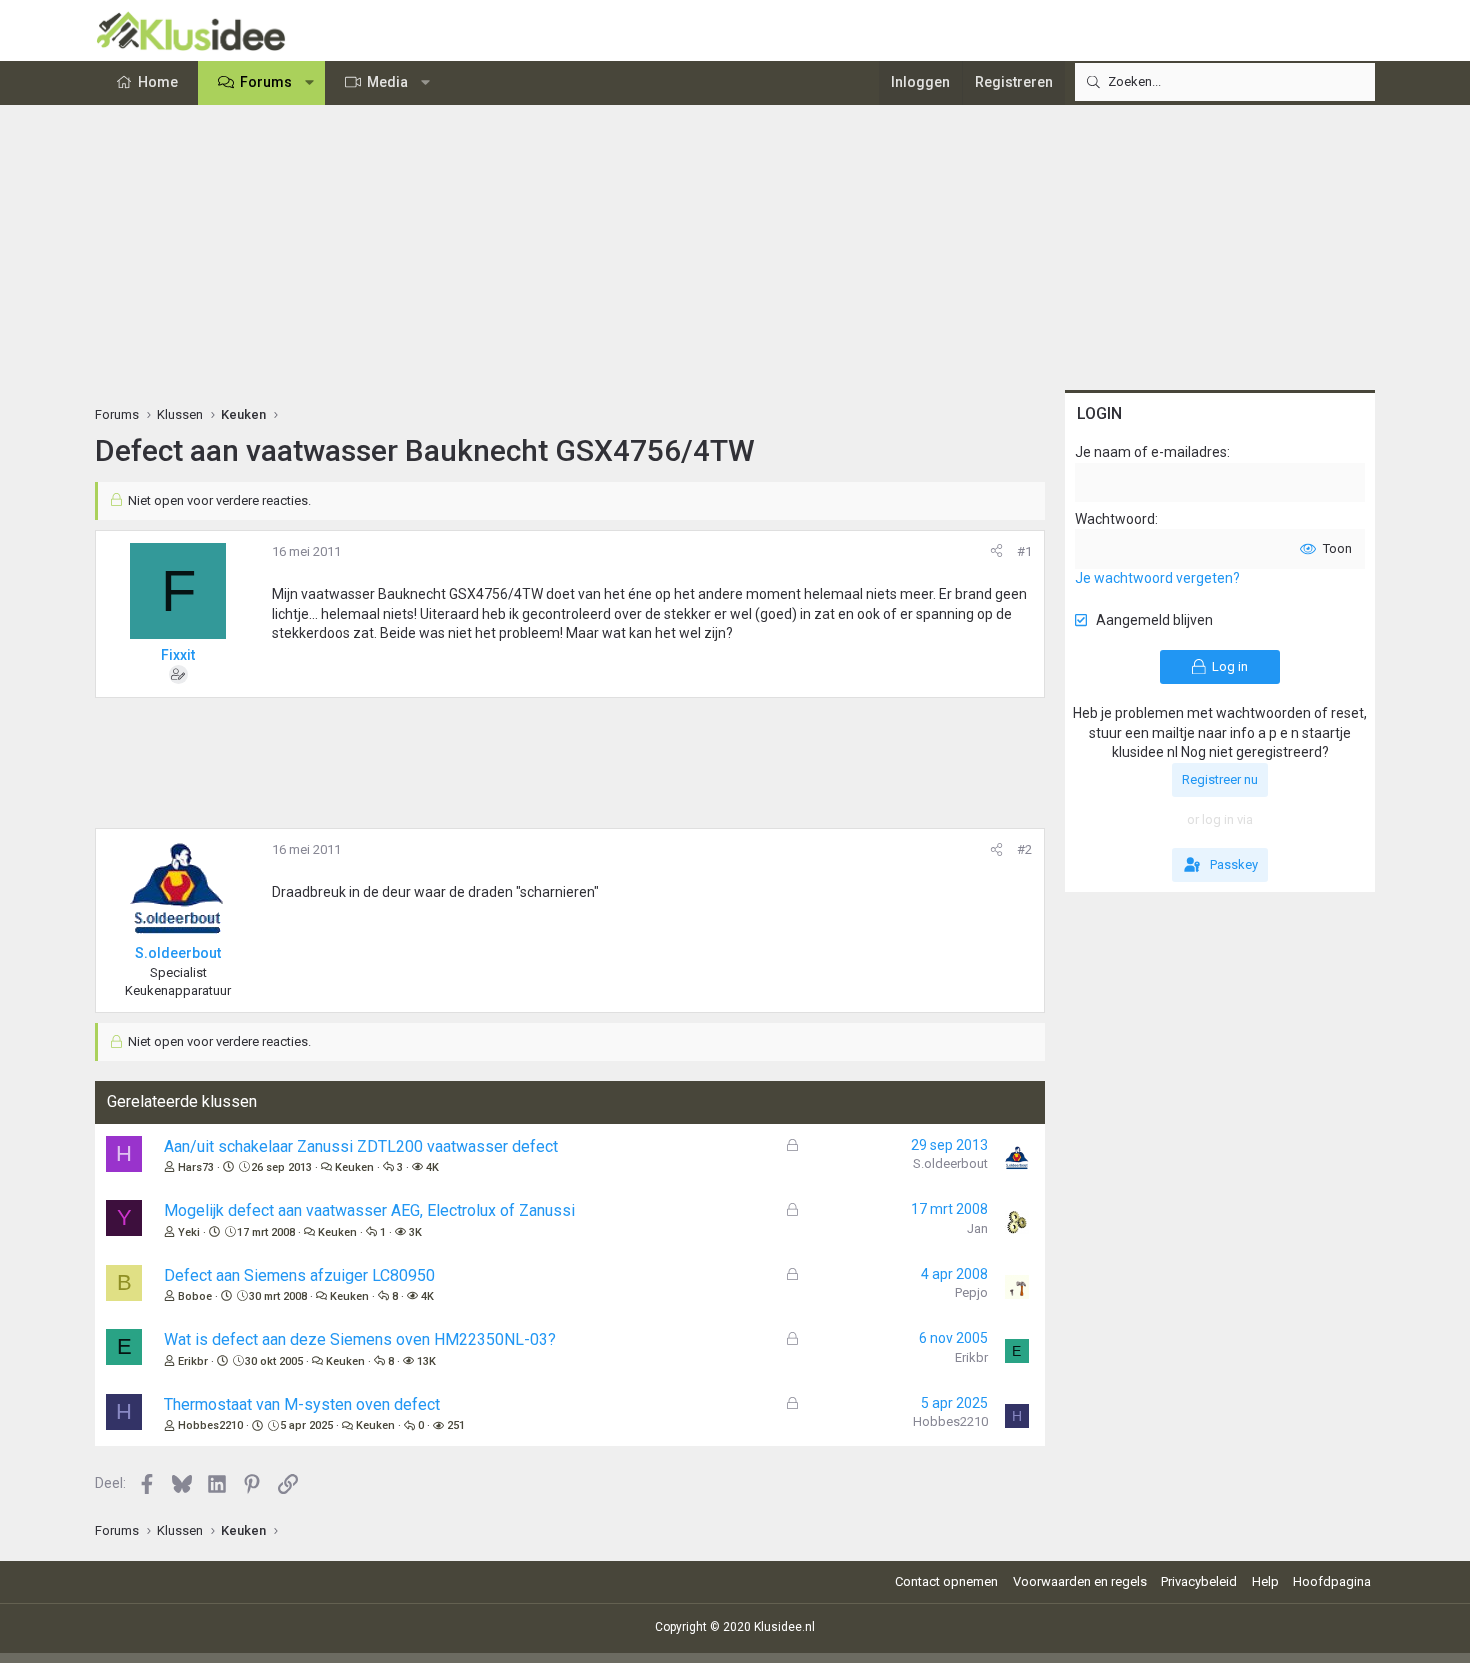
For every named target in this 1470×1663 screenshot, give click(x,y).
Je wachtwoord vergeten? (1157, 578)
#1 (1024, 551)
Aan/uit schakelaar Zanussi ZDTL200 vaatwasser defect (361, 1146)
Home (158, 82)
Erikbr (193, 1361)
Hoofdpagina (1332, 1581)
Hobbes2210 (210, 1425)
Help (1265, 1581)
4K (432, 1167)
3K (415, 1232)
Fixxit (178, 655)
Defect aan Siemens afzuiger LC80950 (299, 1275)
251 (456, 1425)
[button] (310, 83)
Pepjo (971, 1292)
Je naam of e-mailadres (1151, 452)
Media (387, 82)
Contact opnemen (946, 1581)
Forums (266, 82)
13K (426, 1361)
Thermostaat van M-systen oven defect (302, 1404)
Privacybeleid (1199, 1581)
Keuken (354, 1167)
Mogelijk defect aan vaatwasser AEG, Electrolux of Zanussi (369, 1210)
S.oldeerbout (950, 1163)
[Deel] (996, 552)
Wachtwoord (1115, 519)
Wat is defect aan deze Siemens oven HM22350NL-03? (360, 1339)
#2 (1024, 849)
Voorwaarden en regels (1080, 1581)
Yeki (189, 1232)
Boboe (195, 1296)
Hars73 (196, 1167)
